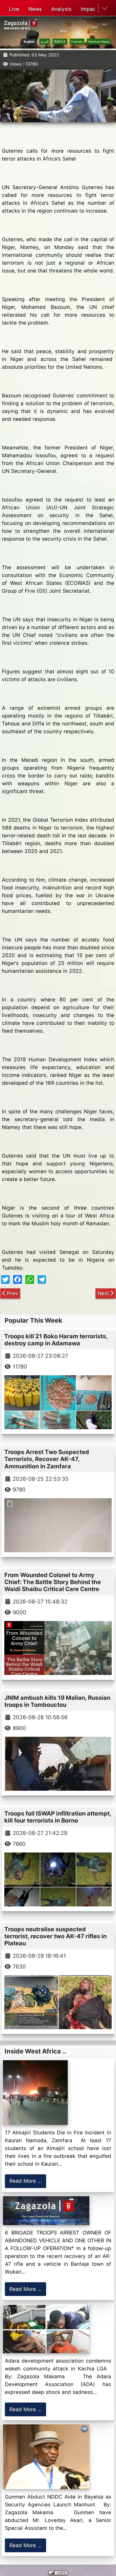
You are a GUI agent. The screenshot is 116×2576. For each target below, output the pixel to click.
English (29, 42)
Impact (89, 9)
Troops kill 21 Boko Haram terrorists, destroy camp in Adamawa (56, 1340)
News (35, 9)
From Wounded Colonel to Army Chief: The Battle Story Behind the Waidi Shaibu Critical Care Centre (53, 1582)
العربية (45, 42)
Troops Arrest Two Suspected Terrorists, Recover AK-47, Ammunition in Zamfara (47, 1459)
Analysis (61, 9)
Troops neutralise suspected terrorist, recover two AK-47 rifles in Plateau (55, 1936)
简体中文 (60, 42)
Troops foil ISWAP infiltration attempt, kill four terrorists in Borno (58, 1817)
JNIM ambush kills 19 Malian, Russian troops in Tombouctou (57, 1701)
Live (14, 9)
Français (77, 42)
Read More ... (25, 2181)
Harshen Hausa (99, 42)
